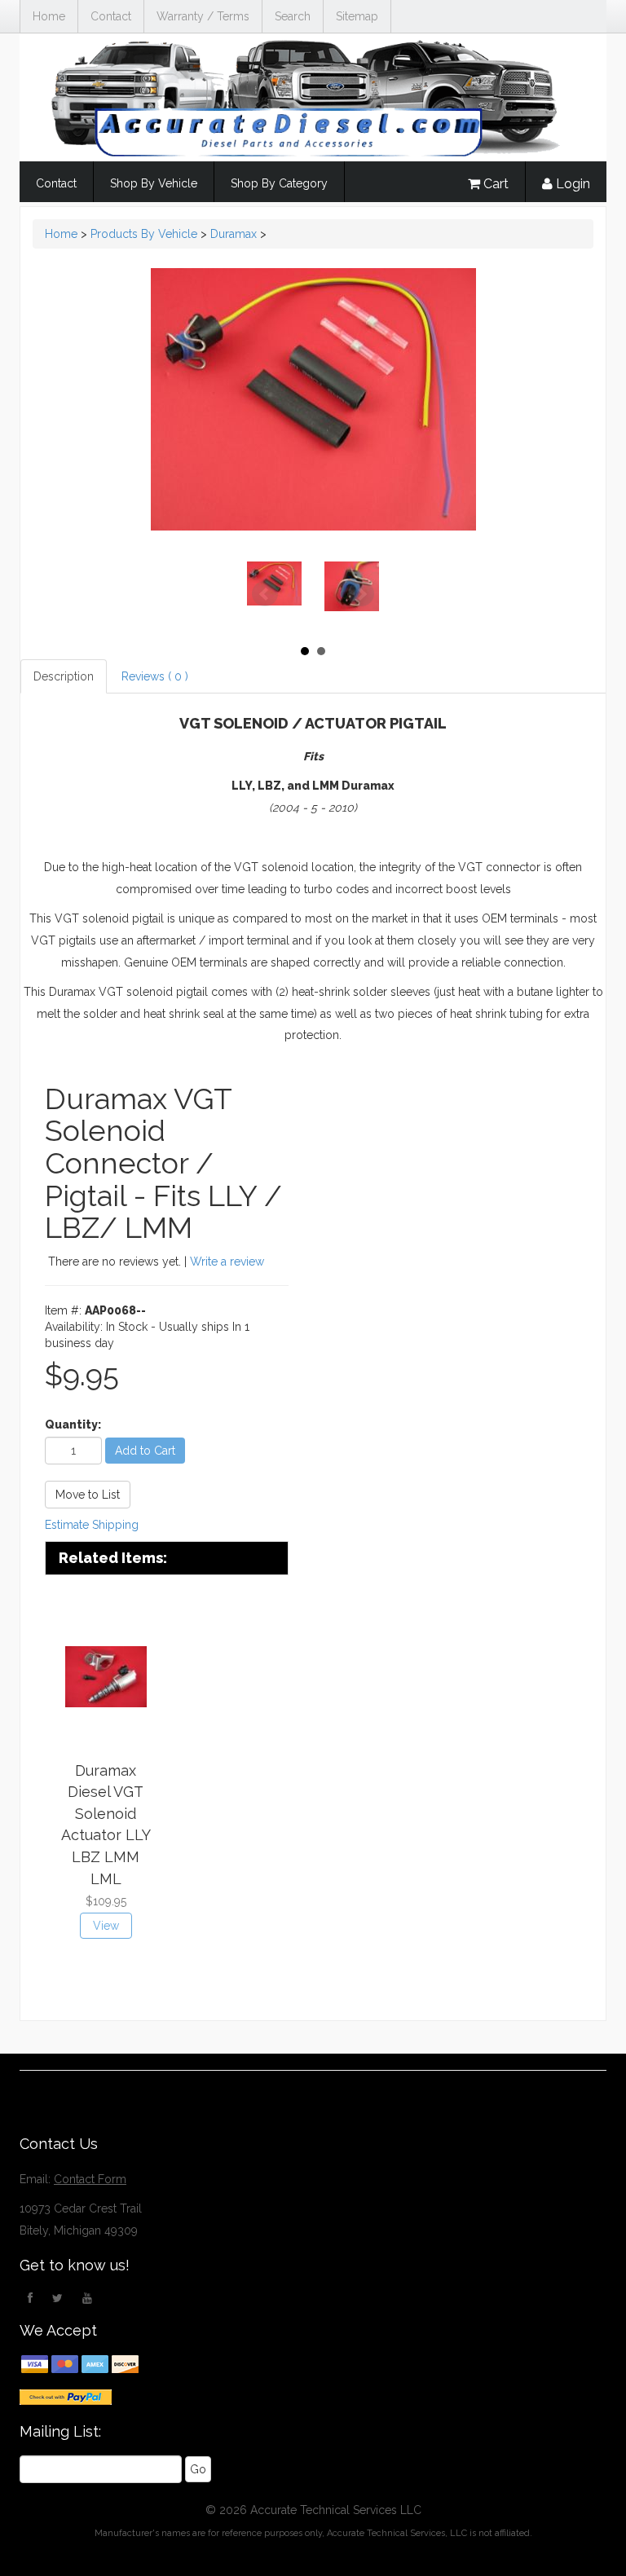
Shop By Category (279, 183)
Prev (265, 594)
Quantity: (73, 1425)
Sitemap (357, 16)
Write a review (227, 1262)
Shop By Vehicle (154, 183)
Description (64, 676)
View (106, 1926)
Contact (111, 16)
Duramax (234, 234)
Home (49, 16)
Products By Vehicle (144, 234)
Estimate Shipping (92, 1525)
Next (361, 594)
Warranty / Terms (203, 16)
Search (293, 16)
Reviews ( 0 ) (155, 676)
